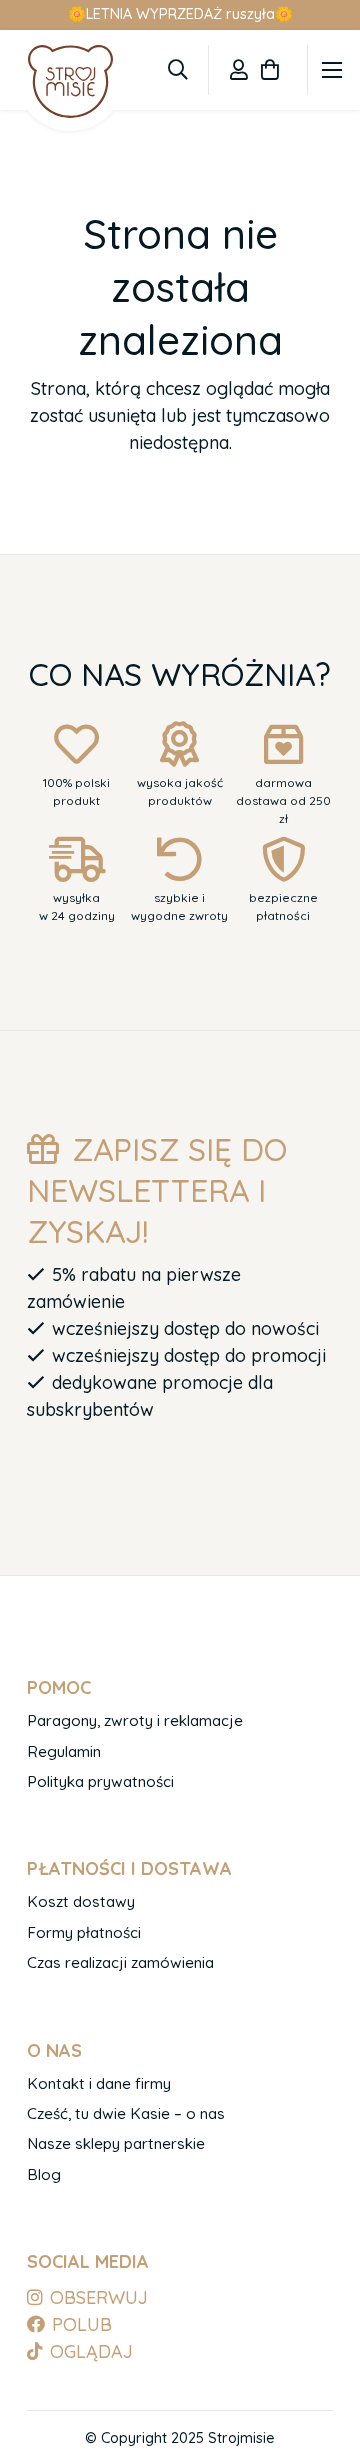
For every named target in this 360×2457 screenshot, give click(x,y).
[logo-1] (70, 81)
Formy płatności (84, 1932)
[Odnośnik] (239, 69)
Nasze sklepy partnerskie (116, 2143)
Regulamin (64, 1751)
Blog (44, 2174)
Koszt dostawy (81, 1901)
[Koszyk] (270, 70)
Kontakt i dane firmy (99, 2083)
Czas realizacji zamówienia (120, 1962)
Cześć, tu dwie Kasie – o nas (126, 2113)
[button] (178, 70)
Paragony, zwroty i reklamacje (135, 1720)
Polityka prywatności (100, 1781)
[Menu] (332, 70)
